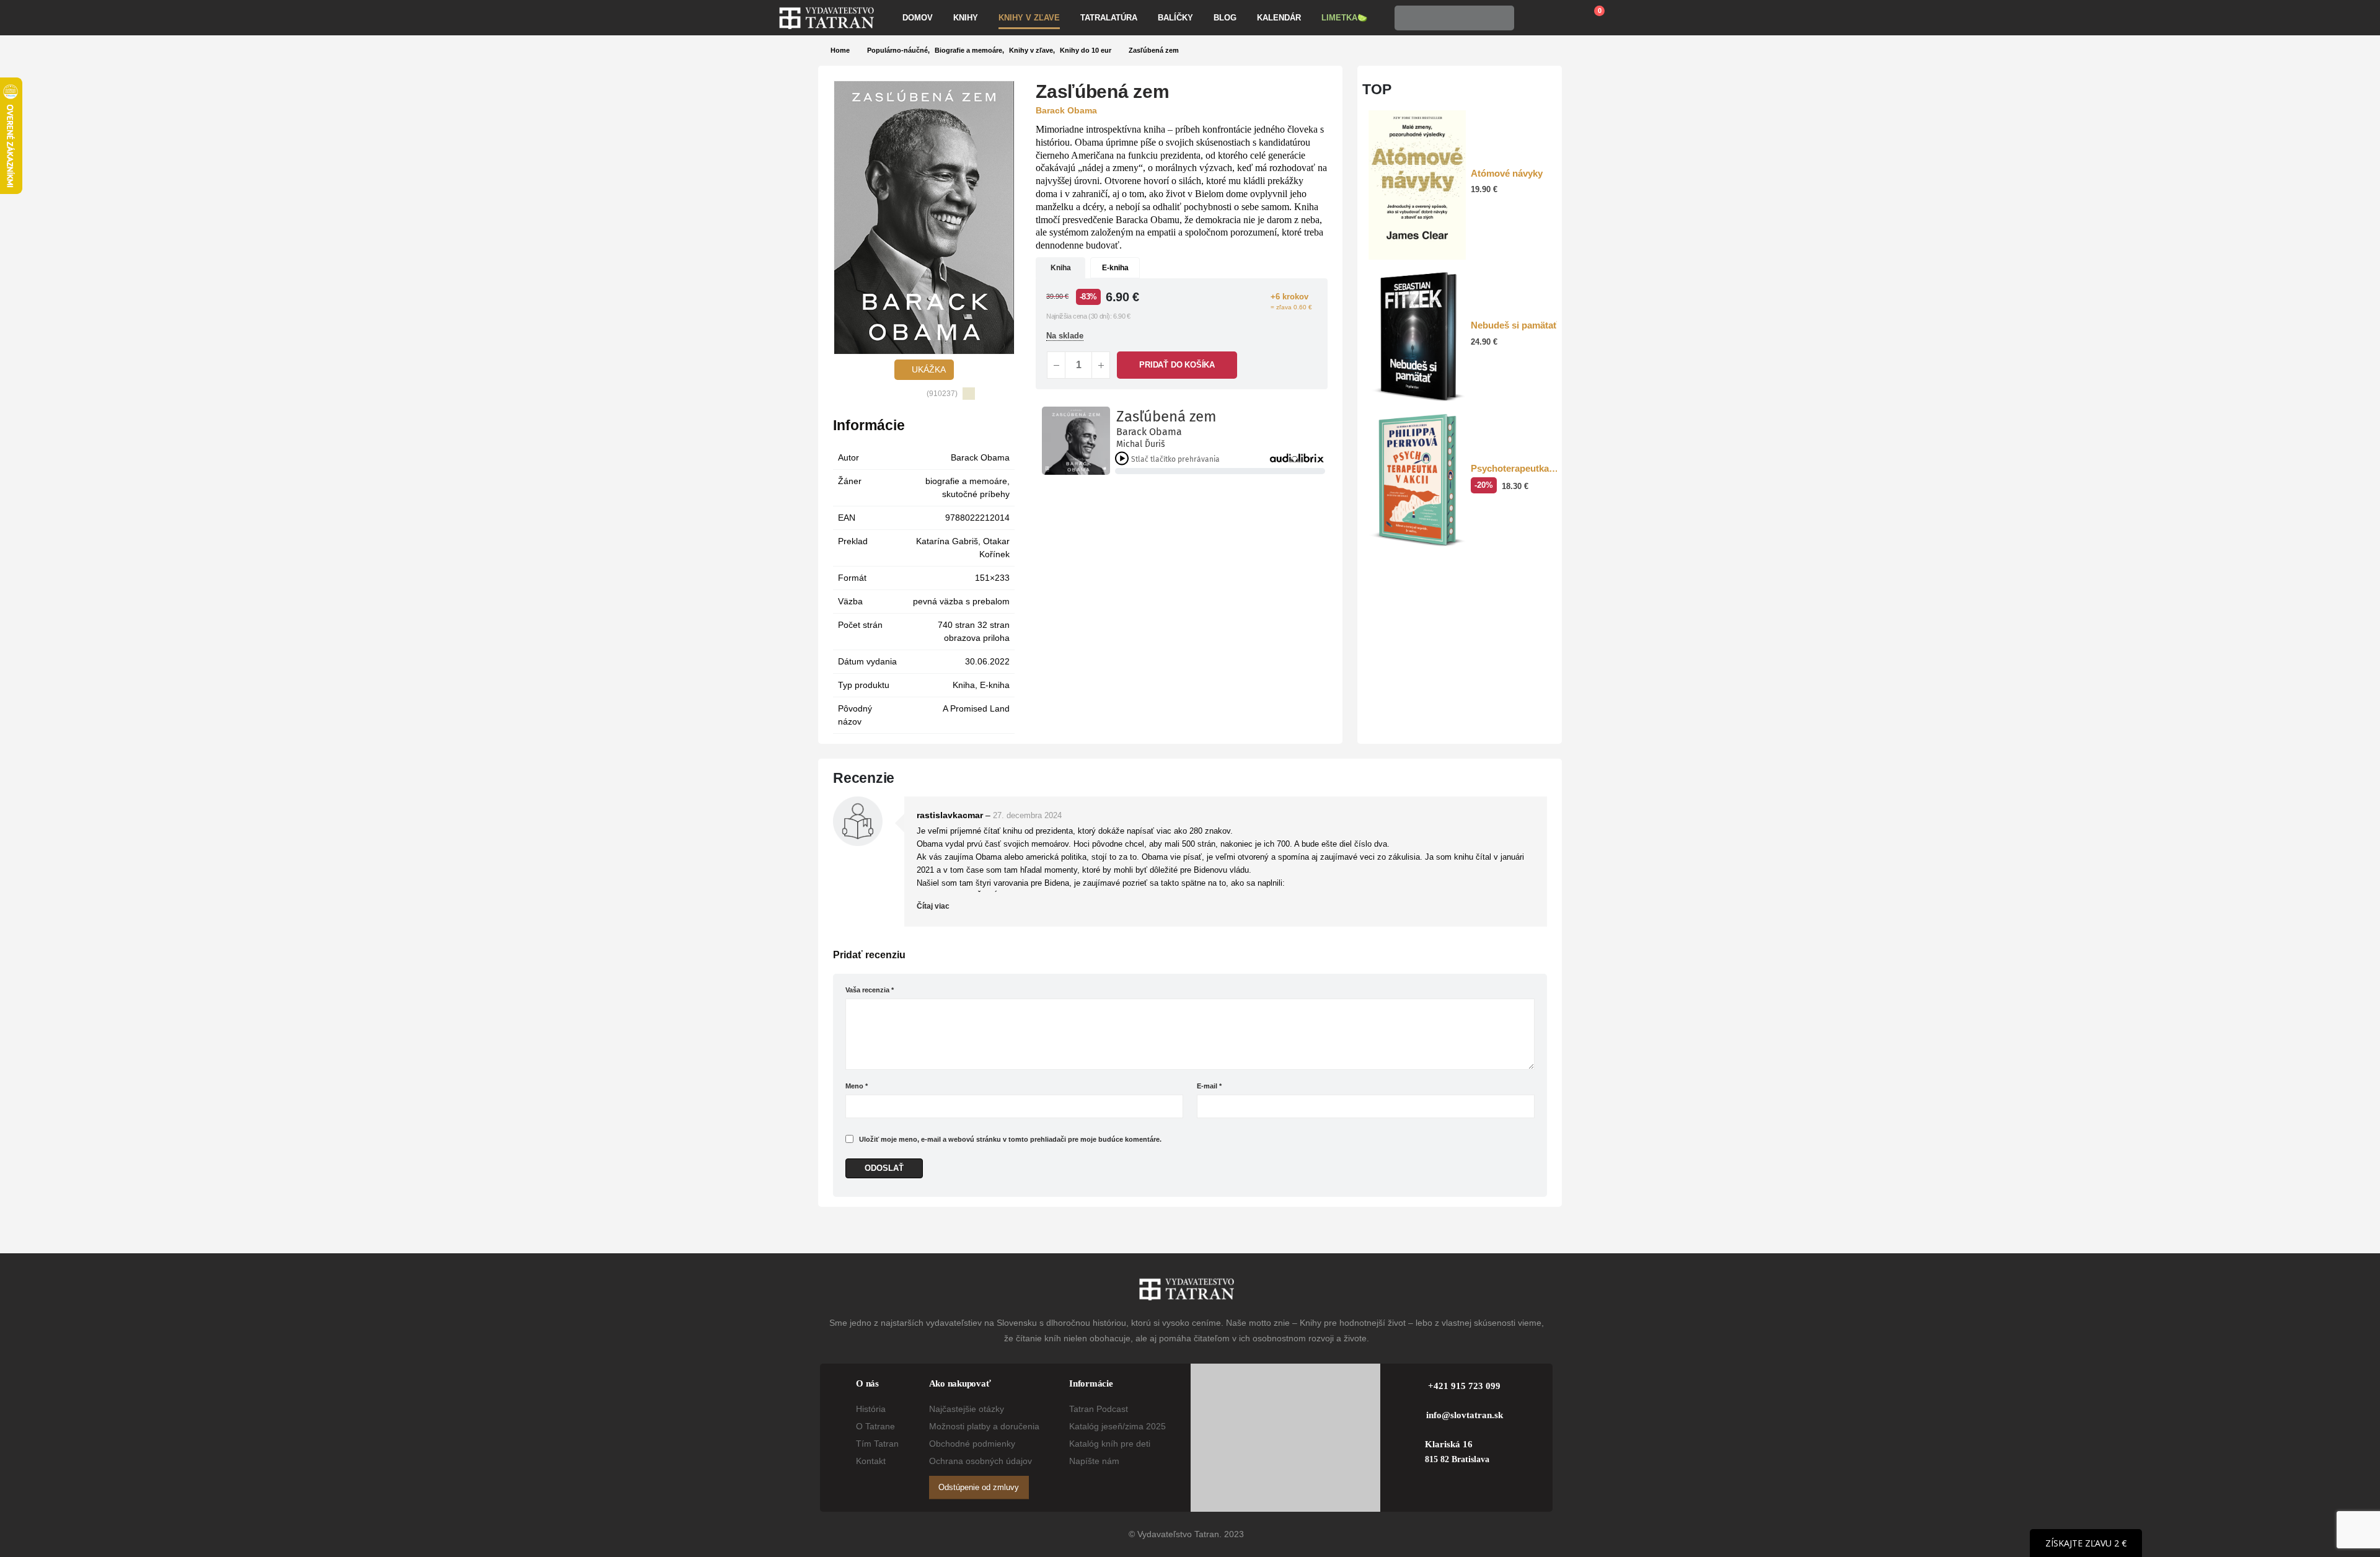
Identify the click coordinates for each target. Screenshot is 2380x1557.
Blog (1225, 18)
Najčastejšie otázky (967, 1409)
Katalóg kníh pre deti (1110, 1444)
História (871, 1409)
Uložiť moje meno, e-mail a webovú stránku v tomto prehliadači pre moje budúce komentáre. (1010, 1139)
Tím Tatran (877, 1444)
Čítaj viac (934, 906)
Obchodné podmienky (972, 1444)
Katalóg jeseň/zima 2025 (1117, 1426)
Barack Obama (980, 457)
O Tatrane (875, 1426)
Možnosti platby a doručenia (984, 1426)
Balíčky (1175, 18)
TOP (1377, 89)
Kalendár (1279, 18)
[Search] (1501, 18)
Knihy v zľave (1029, 18)
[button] (842, 218)
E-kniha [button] (1115, 268)
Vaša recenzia (870, 990)
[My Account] (1532, 18)
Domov (918, 18)
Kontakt (871, 1461)
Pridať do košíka (1177, 365)
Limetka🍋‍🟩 (1344, 18)
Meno (857, 1086)
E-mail (1209, 1086)
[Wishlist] (1561, 18)
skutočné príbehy (976, 494)
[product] (1417, 185)
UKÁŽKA (928, 369)
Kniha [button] (1061, 268)
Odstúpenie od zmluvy (979, 1487)
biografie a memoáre (966, 481)
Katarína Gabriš (947, 541)
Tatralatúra (1109, 18)
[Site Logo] (826, 18)
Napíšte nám (1094, 1461)
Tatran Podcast (1099, 1409)
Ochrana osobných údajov (981, 1461)
